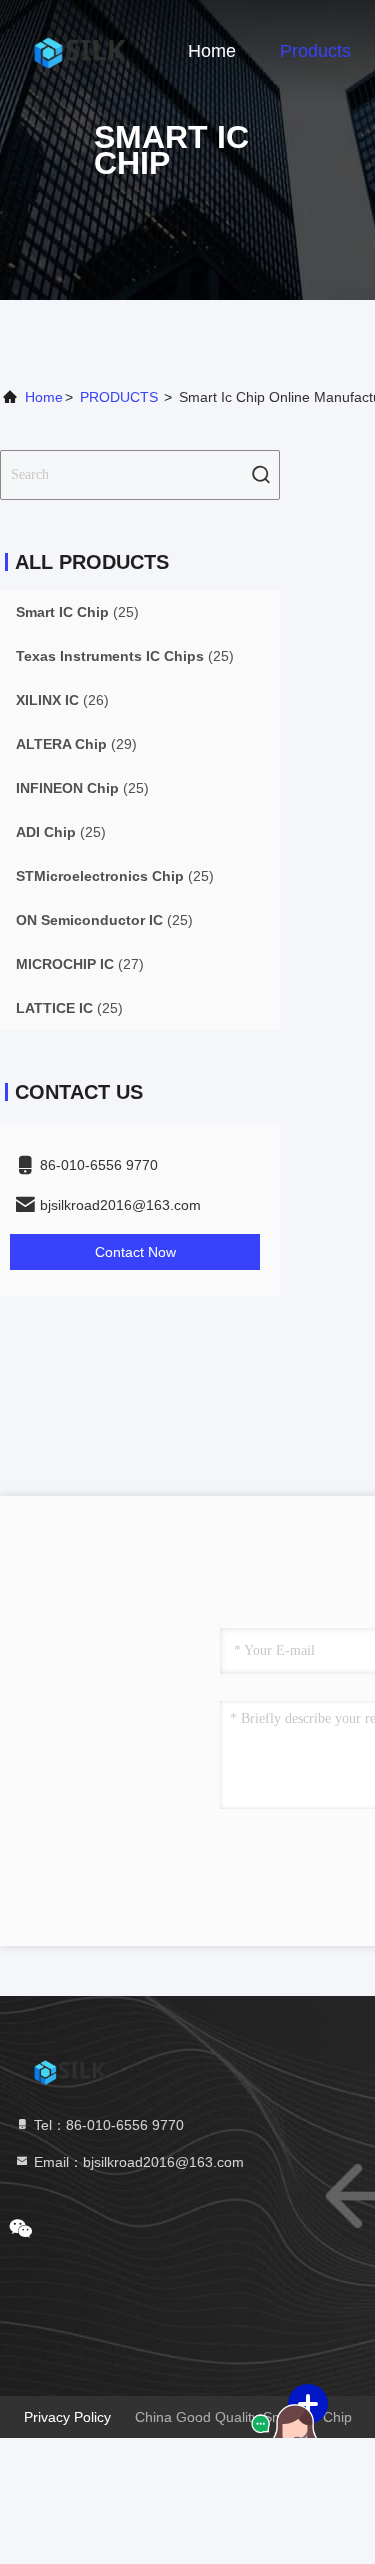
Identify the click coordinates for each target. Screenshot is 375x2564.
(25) (77, 612)
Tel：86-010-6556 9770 (107, 2125)
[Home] (80, 50)
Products (315, 51)
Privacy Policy (67, 2417)
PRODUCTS (119, 397)
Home (212, 51)
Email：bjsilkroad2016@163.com (137, 2162)
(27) (80, 964)
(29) (76, 744)
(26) (62, 700)
